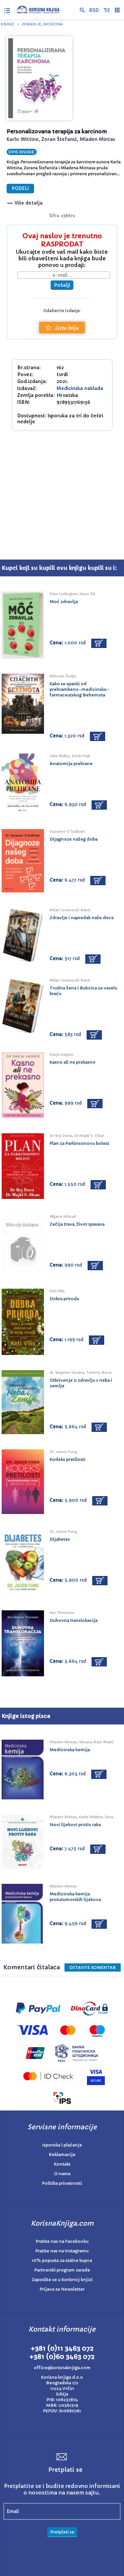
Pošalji (62, 285)
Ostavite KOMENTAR (93, 1967)
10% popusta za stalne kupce (62, 2260)
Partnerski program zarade (62, 2270)
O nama (62, 2174)
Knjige (8, 24)
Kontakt (62, 2164)
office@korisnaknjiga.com (62, 2368)
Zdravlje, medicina (42, 24)
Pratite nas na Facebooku (62, 2241)
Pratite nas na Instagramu (62, 2251)
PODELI (20, 189)
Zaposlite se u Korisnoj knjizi (62, 2280)
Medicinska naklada (80, 388)
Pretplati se (62, 2532)
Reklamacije (62, 2155)
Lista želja (67, 328)
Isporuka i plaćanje (62, 2145)
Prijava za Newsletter (62, 2289)
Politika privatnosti (62, 2183)
